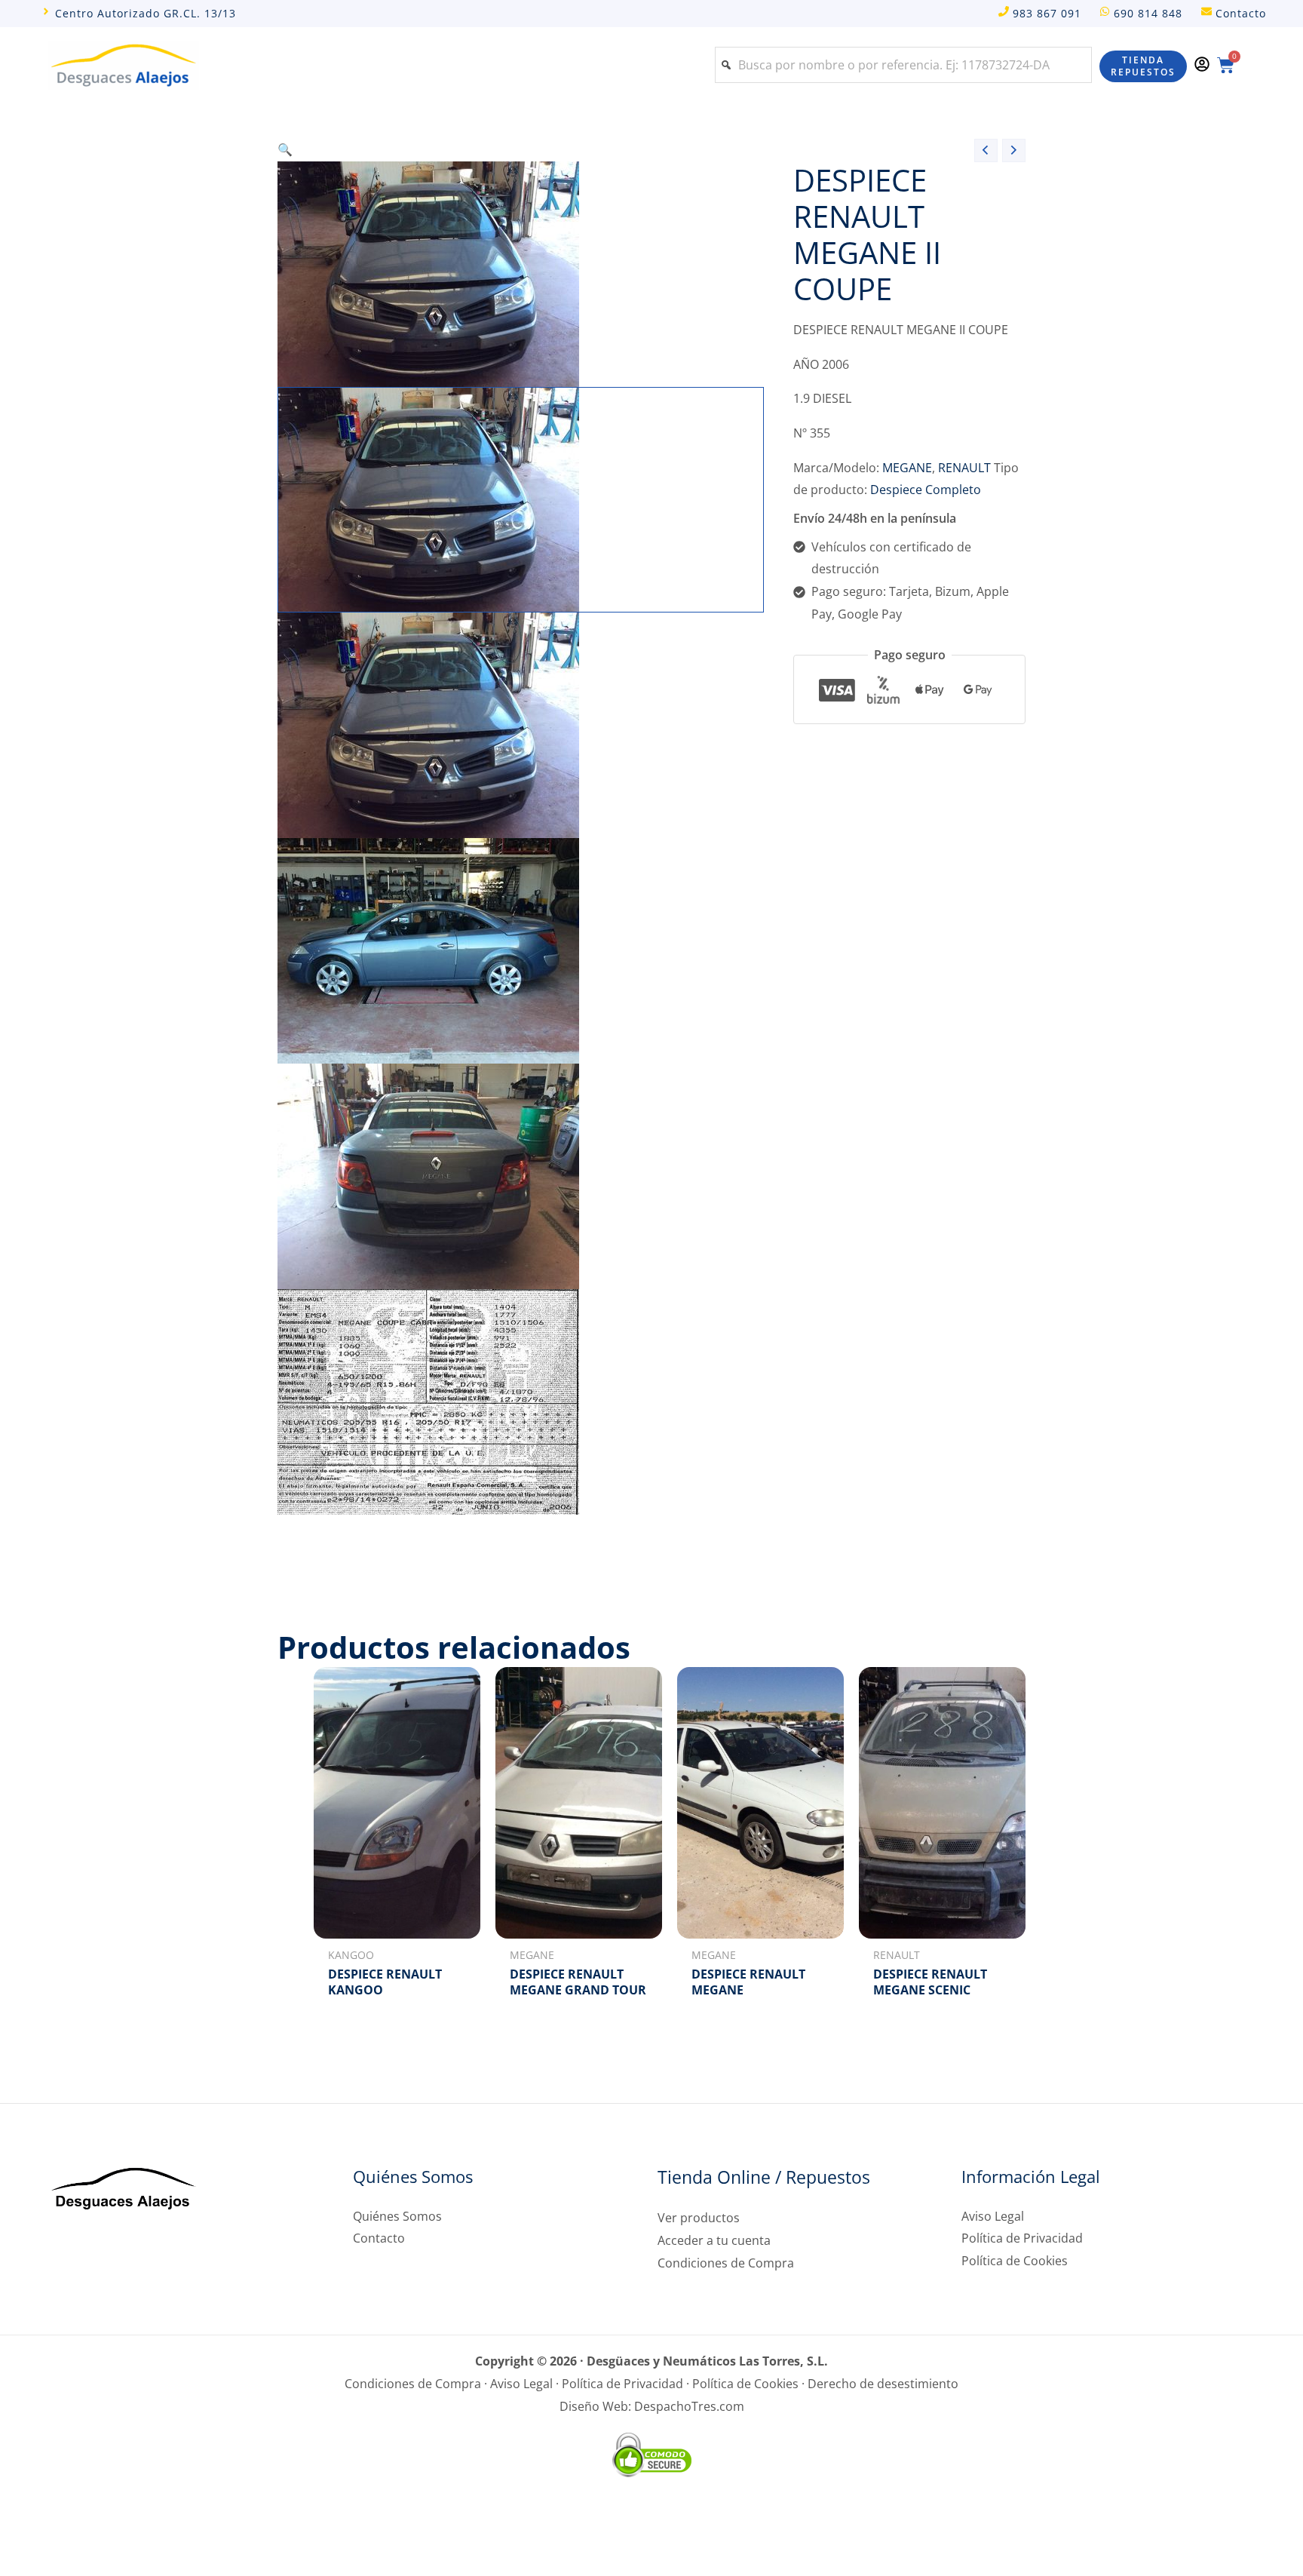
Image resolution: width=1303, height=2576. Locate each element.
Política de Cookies (1015, 2261)
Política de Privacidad (1022, 2238)
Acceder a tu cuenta (714, 2240)
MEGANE (907, 468)
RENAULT (964, 468)
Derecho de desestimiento (883, 2384)
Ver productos (699, 2218)
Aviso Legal (993, 2216)
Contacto (379, 2238)
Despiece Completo (926, 490)
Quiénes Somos (397, 2216)
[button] (520, 150)
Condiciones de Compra (726, 2263)
